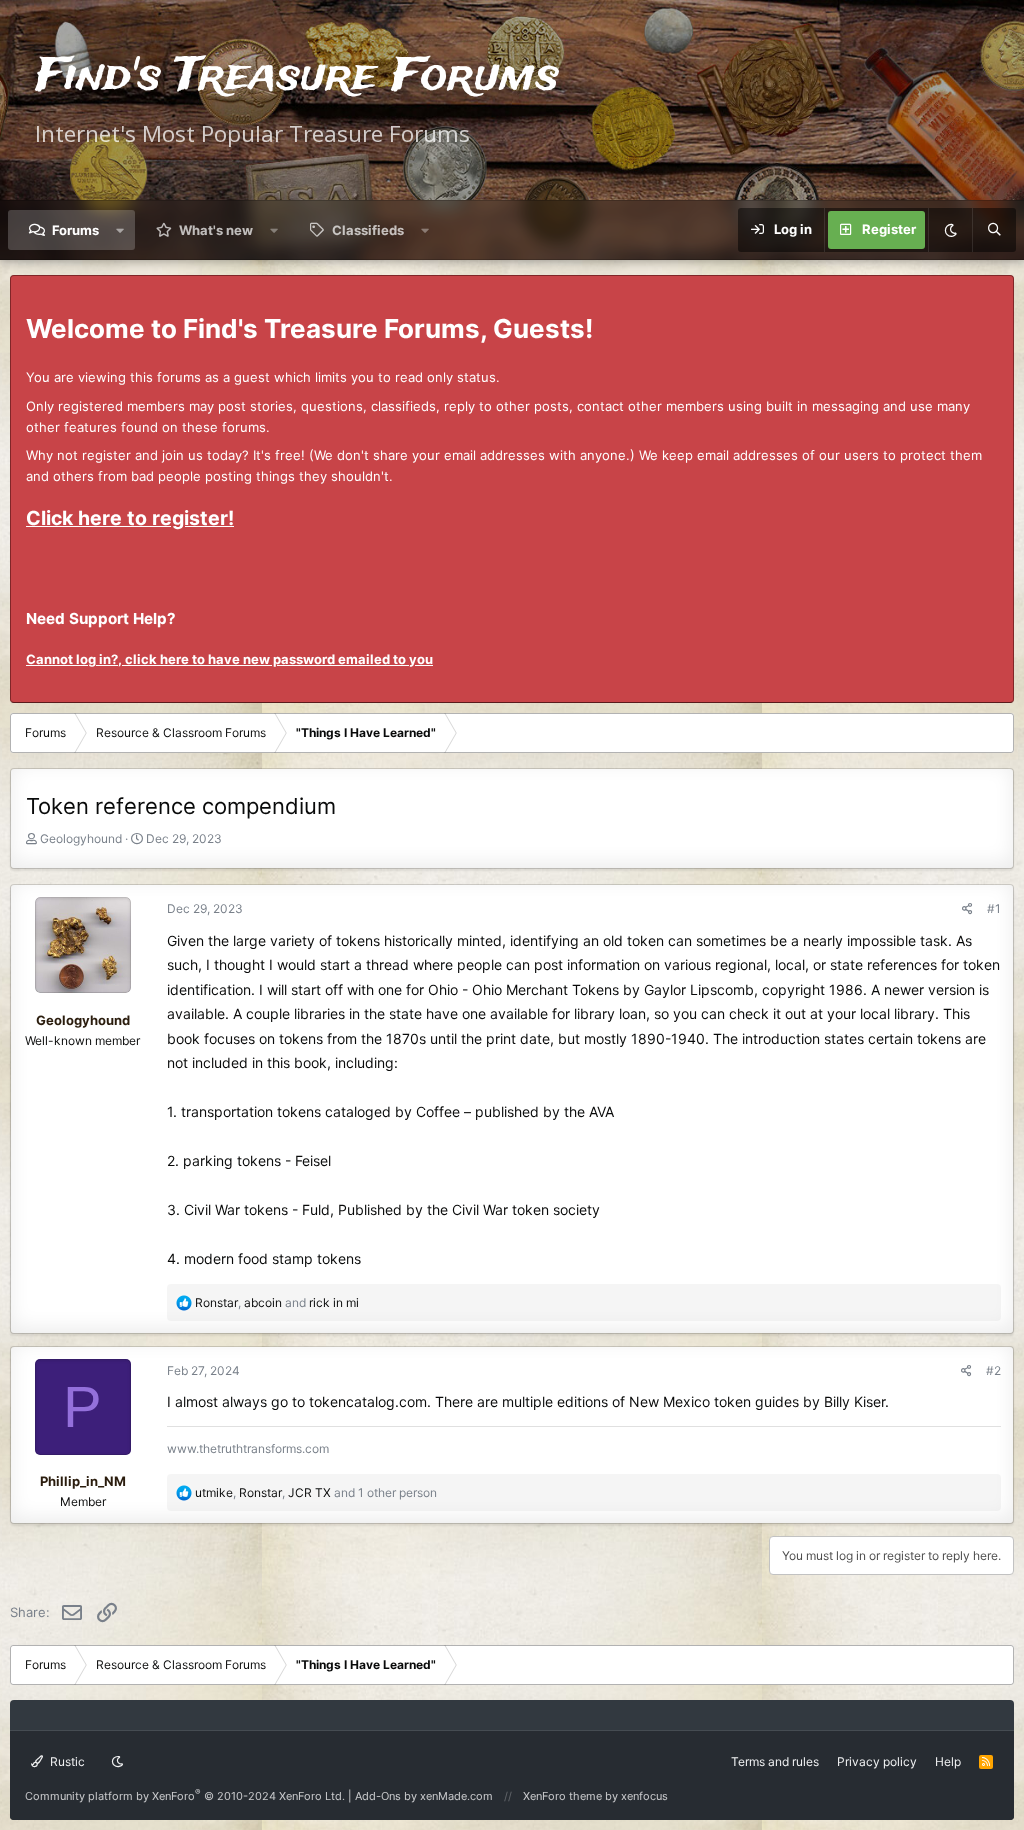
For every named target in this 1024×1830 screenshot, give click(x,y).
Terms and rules (775, 1761)
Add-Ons (378, 1796)
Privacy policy (877, 1761)
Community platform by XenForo (185, 1796)
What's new (216, 230)
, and (277, 1302)
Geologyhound (81, 838)
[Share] (967, 908)
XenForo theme (562, 1796)
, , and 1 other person (316, 1492)
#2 (993, 1370)
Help (948, 1761)
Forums (75, 230)
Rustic (66, 1761)
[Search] (994, 230)
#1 (994, 908)
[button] (120, 230)
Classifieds (368, 230)
